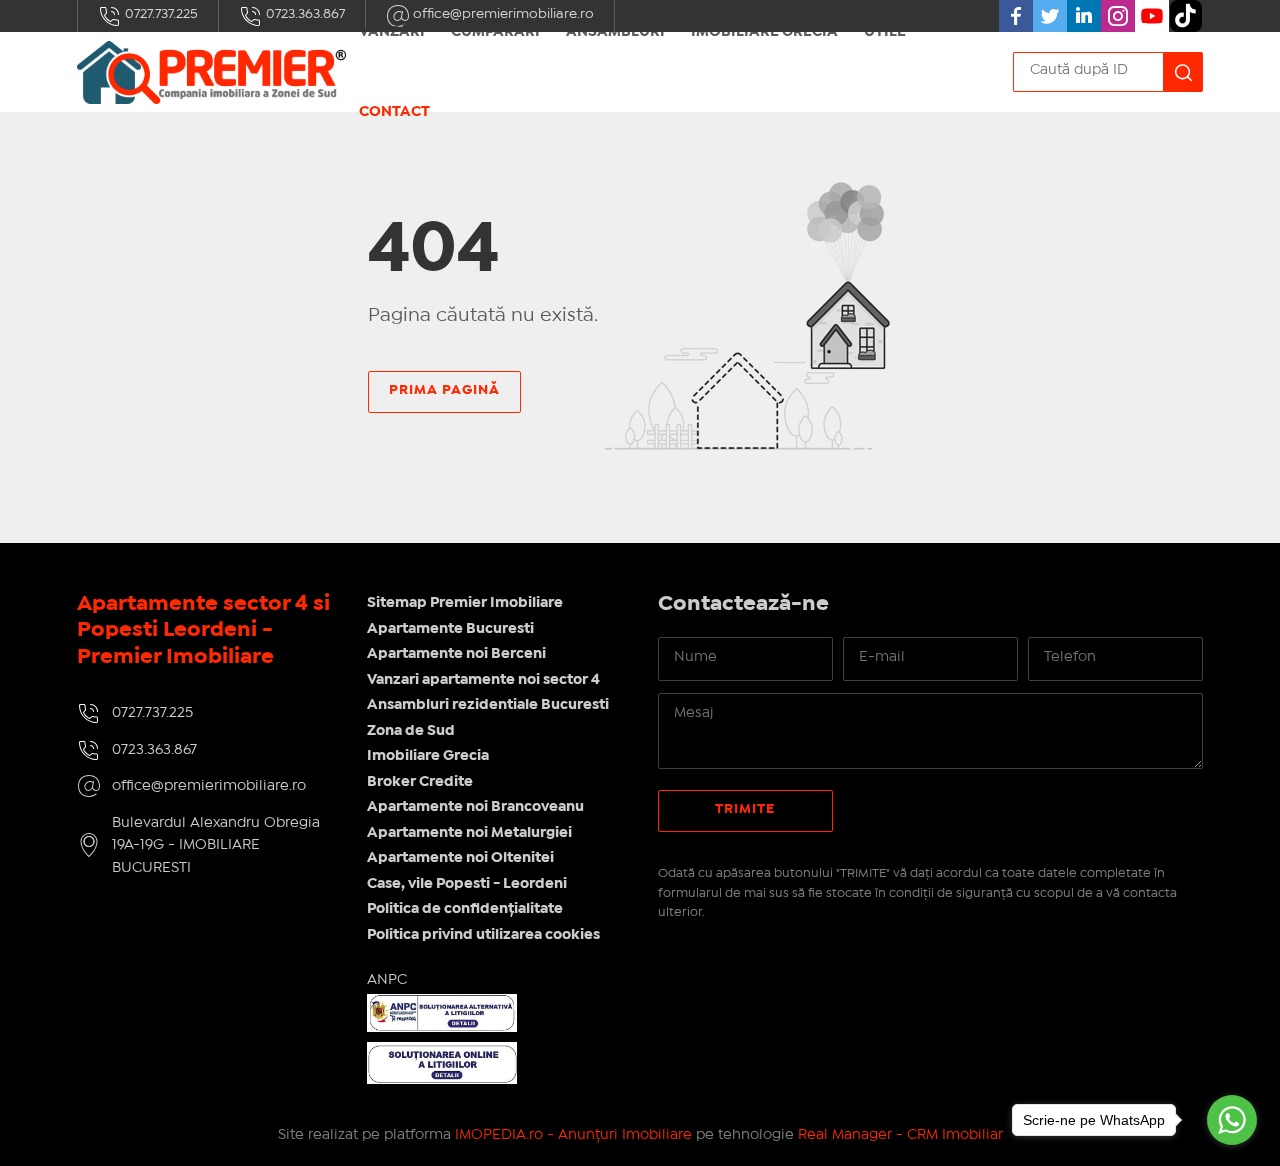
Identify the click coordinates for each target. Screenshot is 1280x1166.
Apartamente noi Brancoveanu (475, 807)
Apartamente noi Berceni (456, 654)
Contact (394, 112)
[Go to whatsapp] (1232, 1120)
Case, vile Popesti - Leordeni (467, 884)
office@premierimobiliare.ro (209, 786)
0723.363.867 (304, 14)
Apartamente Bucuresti (450, 629)
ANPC (387, 980)
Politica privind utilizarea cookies (483, 935)
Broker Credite (420, 782)
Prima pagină (444, 390)
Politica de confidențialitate (465, 909)
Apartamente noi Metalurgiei (469, 833)
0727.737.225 (160, 14)
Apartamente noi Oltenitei (460, 858)
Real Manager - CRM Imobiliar (900, 1135)
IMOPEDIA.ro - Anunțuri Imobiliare (573, 1135)
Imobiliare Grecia (428, 756)
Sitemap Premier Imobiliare (465, 603)
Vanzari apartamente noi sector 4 (483, 680)
